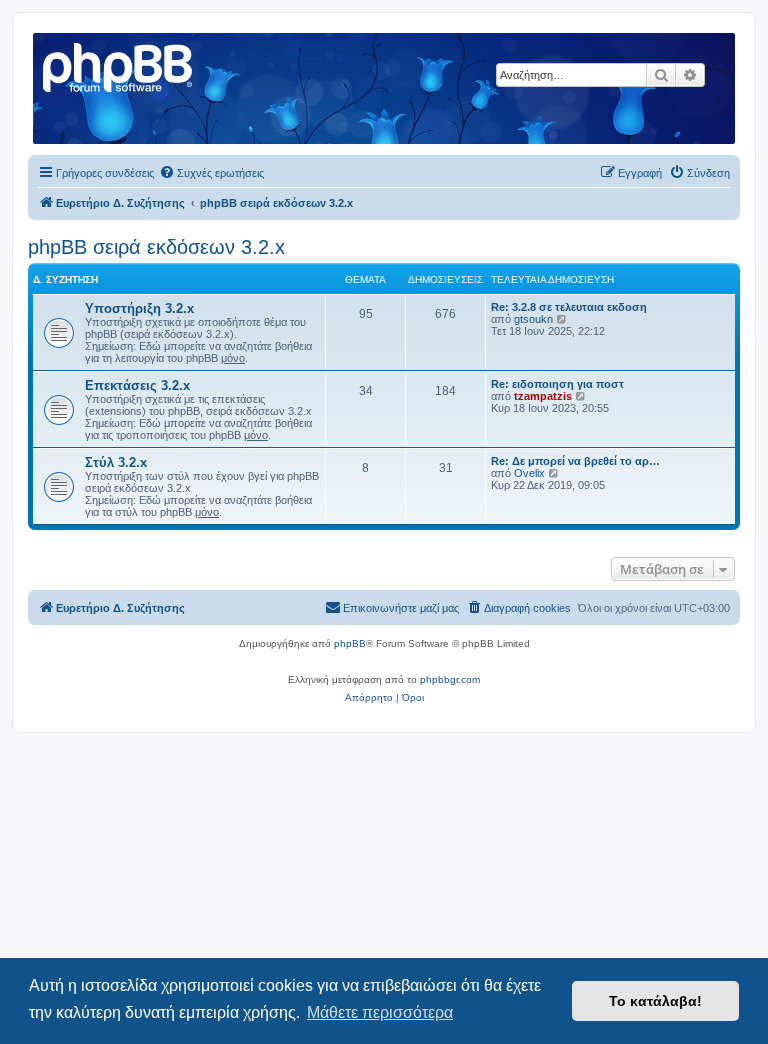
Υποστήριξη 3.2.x (139, 308)
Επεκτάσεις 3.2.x (137, 385)
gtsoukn (533, 319)
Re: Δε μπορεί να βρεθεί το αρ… (575, 461)
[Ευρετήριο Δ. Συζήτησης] (119, 65)
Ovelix (529, 473)
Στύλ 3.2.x (116, 462)
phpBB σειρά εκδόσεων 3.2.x (156, 247)
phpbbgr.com (450, 679)
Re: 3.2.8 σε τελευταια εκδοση (569, 307)
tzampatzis (543, 396)
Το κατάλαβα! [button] (655, 1001)
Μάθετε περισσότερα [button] (380, 1012)
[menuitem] (211, 173)
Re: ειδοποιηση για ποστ (557, 384)
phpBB (350, 643)
